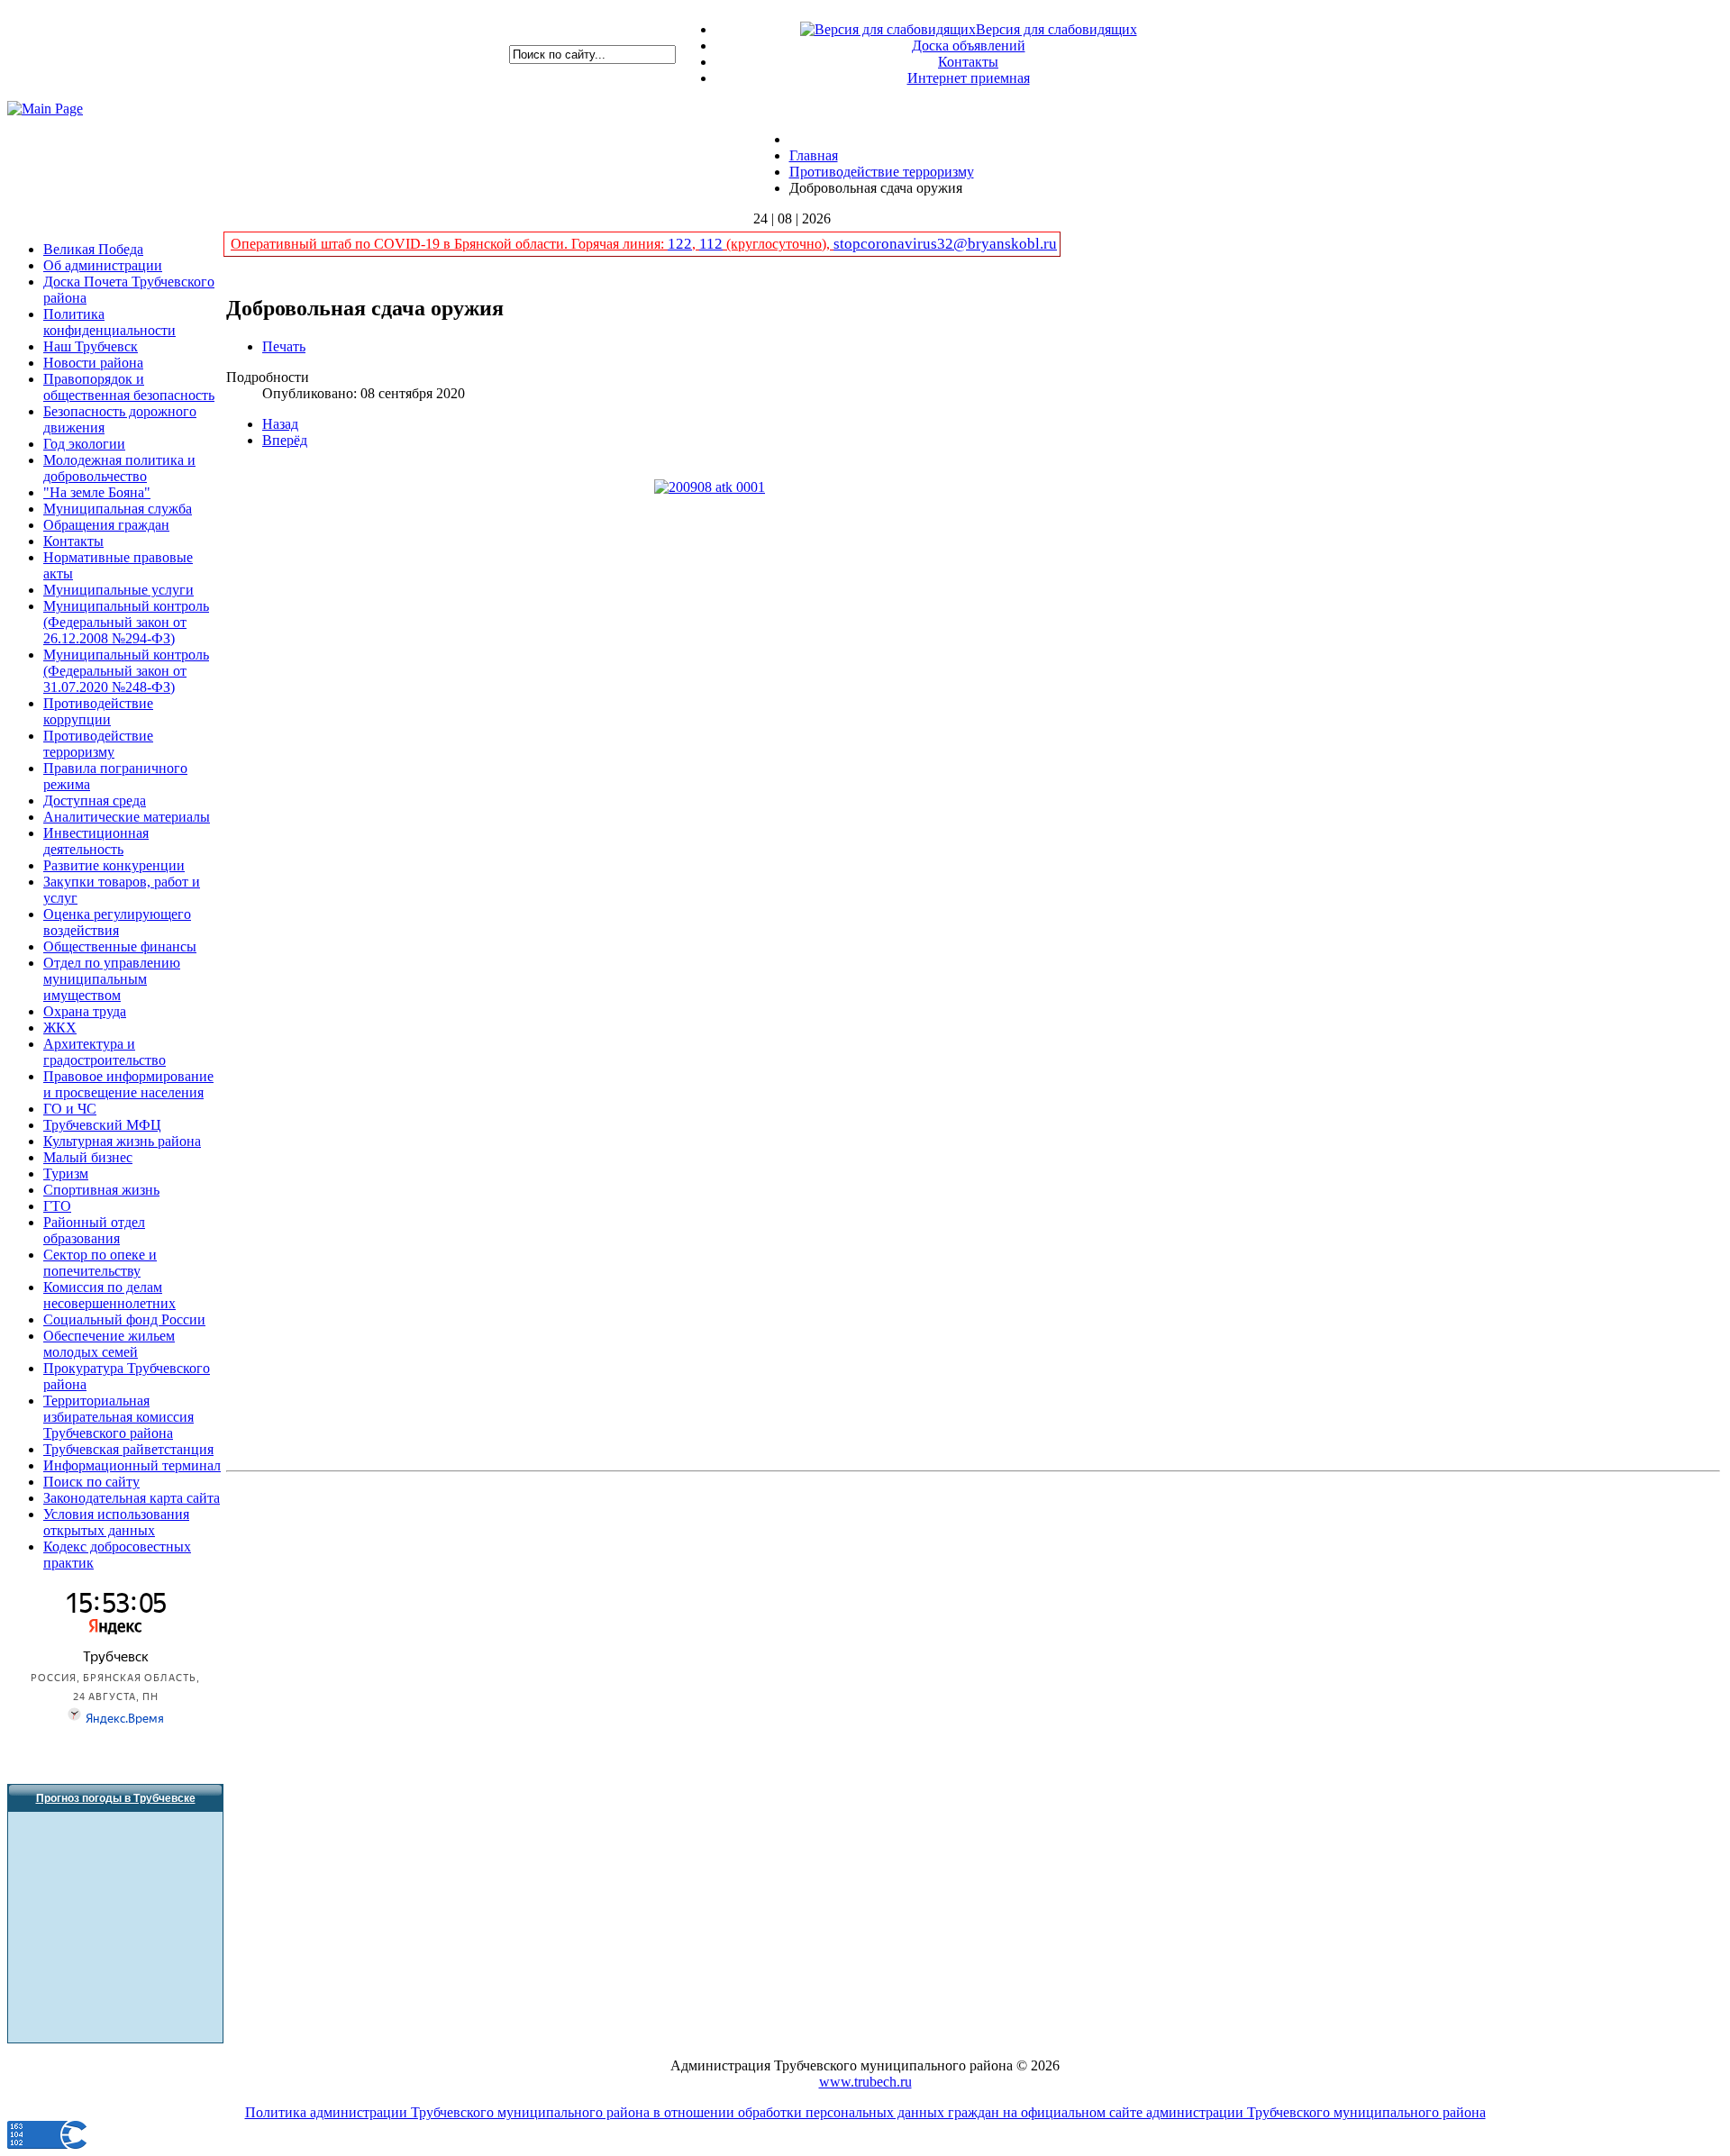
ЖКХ (60, 1028)
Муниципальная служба (118, 509)
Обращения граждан (106, 525)
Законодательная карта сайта (132, 1498)
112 (711, 244)
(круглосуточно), (778, 244)
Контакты (968, 62)
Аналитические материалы (127, 817)
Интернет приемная (969, 78)
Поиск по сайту (91, 1482)
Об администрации (103, 265)
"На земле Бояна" (97, 492)
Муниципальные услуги (118, 590)
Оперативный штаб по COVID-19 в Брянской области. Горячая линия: (449, 244)
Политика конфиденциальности (109, 322)
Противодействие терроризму (98, 744)
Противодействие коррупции (98, 711)
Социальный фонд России (124, 1319)
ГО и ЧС (70, 1109)
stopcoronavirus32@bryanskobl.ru (945, 244)
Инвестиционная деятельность (96, 841)
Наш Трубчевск (91, 346)
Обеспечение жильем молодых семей (109, 1344)
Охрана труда (85, 1011)
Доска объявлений (969, 45)
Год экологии (84, 444)
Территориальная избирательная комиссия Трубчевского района (118, 1417)
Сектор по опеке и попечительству (100, 1263)
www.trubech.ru (865, 2082)
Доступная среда (95, 801)
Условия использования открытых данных (116, 1522)
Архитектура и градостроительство (105, 1052)
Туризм (66, 1174)
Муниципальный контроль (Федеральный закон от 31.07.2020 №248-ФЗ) (126, 671)
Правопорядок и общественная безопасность (129, 387)
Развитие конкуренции (114, 865)
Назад (280, 424)
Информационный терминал (132, 1465)
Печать (284, 346)
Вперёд (285, 440)
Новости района (93, 363)
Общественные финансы (120, 946)
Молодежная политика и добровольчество (119, 468)
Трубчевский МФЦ (102, 1125)
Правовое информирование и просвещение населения (128, 1084)
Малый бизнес (88, 1157)
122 (680, 244)
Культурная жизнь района (122, 1141)
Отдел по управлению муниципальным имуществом (112, 979)
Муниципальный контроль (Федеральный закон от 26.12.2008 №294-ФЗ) (126, 622)
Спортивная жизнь (101, 1190)
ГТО (57, 1206)
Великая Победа (93, 249)
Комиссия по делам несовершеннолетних (109, 1295)
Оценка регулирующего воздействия (117, 922)
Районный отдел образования (94, 1230)
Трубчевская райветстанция (128, 1449)
